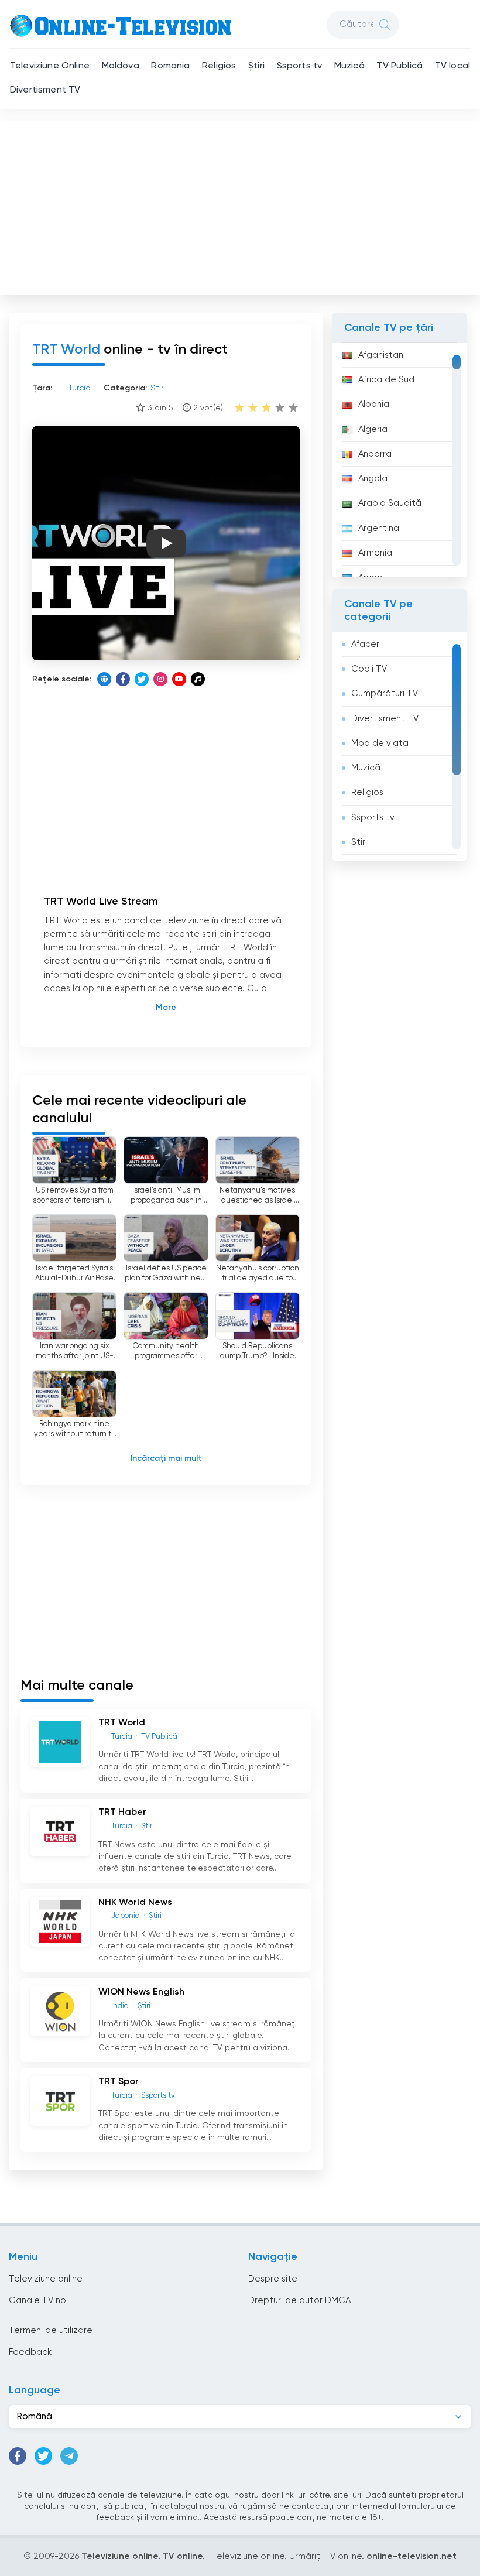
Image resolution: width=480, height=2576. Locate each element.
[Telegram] (69, 2456)
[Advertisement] (241, 205)
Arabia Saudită (390, 503)
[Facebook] (123, 679)
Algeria (373, 429)
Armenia (375, 553)
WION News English (141, 1992)
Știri (256, 66)
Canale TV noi (38, 2301)
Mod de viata (380, 743)
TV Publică (400, 66)
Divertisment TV (45, 90)
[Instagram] (160, 679)
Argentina (379, 528)
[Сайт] (104, 679)
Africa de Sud (386, 380)
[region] (400, 460)
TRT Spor (119, 2082)
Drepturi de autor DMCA (299, 2301)
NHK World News (135, 1903)
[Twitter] (142, 679)
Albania (374, 404)
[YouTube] (179, 679)
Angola (373, 479)
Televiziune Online (50, 66)
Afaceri (366, 644)
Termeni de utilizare (51, 2330)
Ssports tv (300, 66)
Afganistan (381, 355)
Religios (219, 66)
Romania (170, 66)
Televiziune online (46, 2279)
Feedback (30, 2352)
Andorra (375, 454)
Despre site (273, 2279)
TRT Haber (122, 1813)
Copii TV (369, 669)
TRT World (122, 1723)
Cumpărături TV (385, 693)
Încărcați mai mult (166, 1458)
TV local (452, 66)
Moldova (121, 66)
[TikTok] (198, 679)
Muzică (349, 66)
